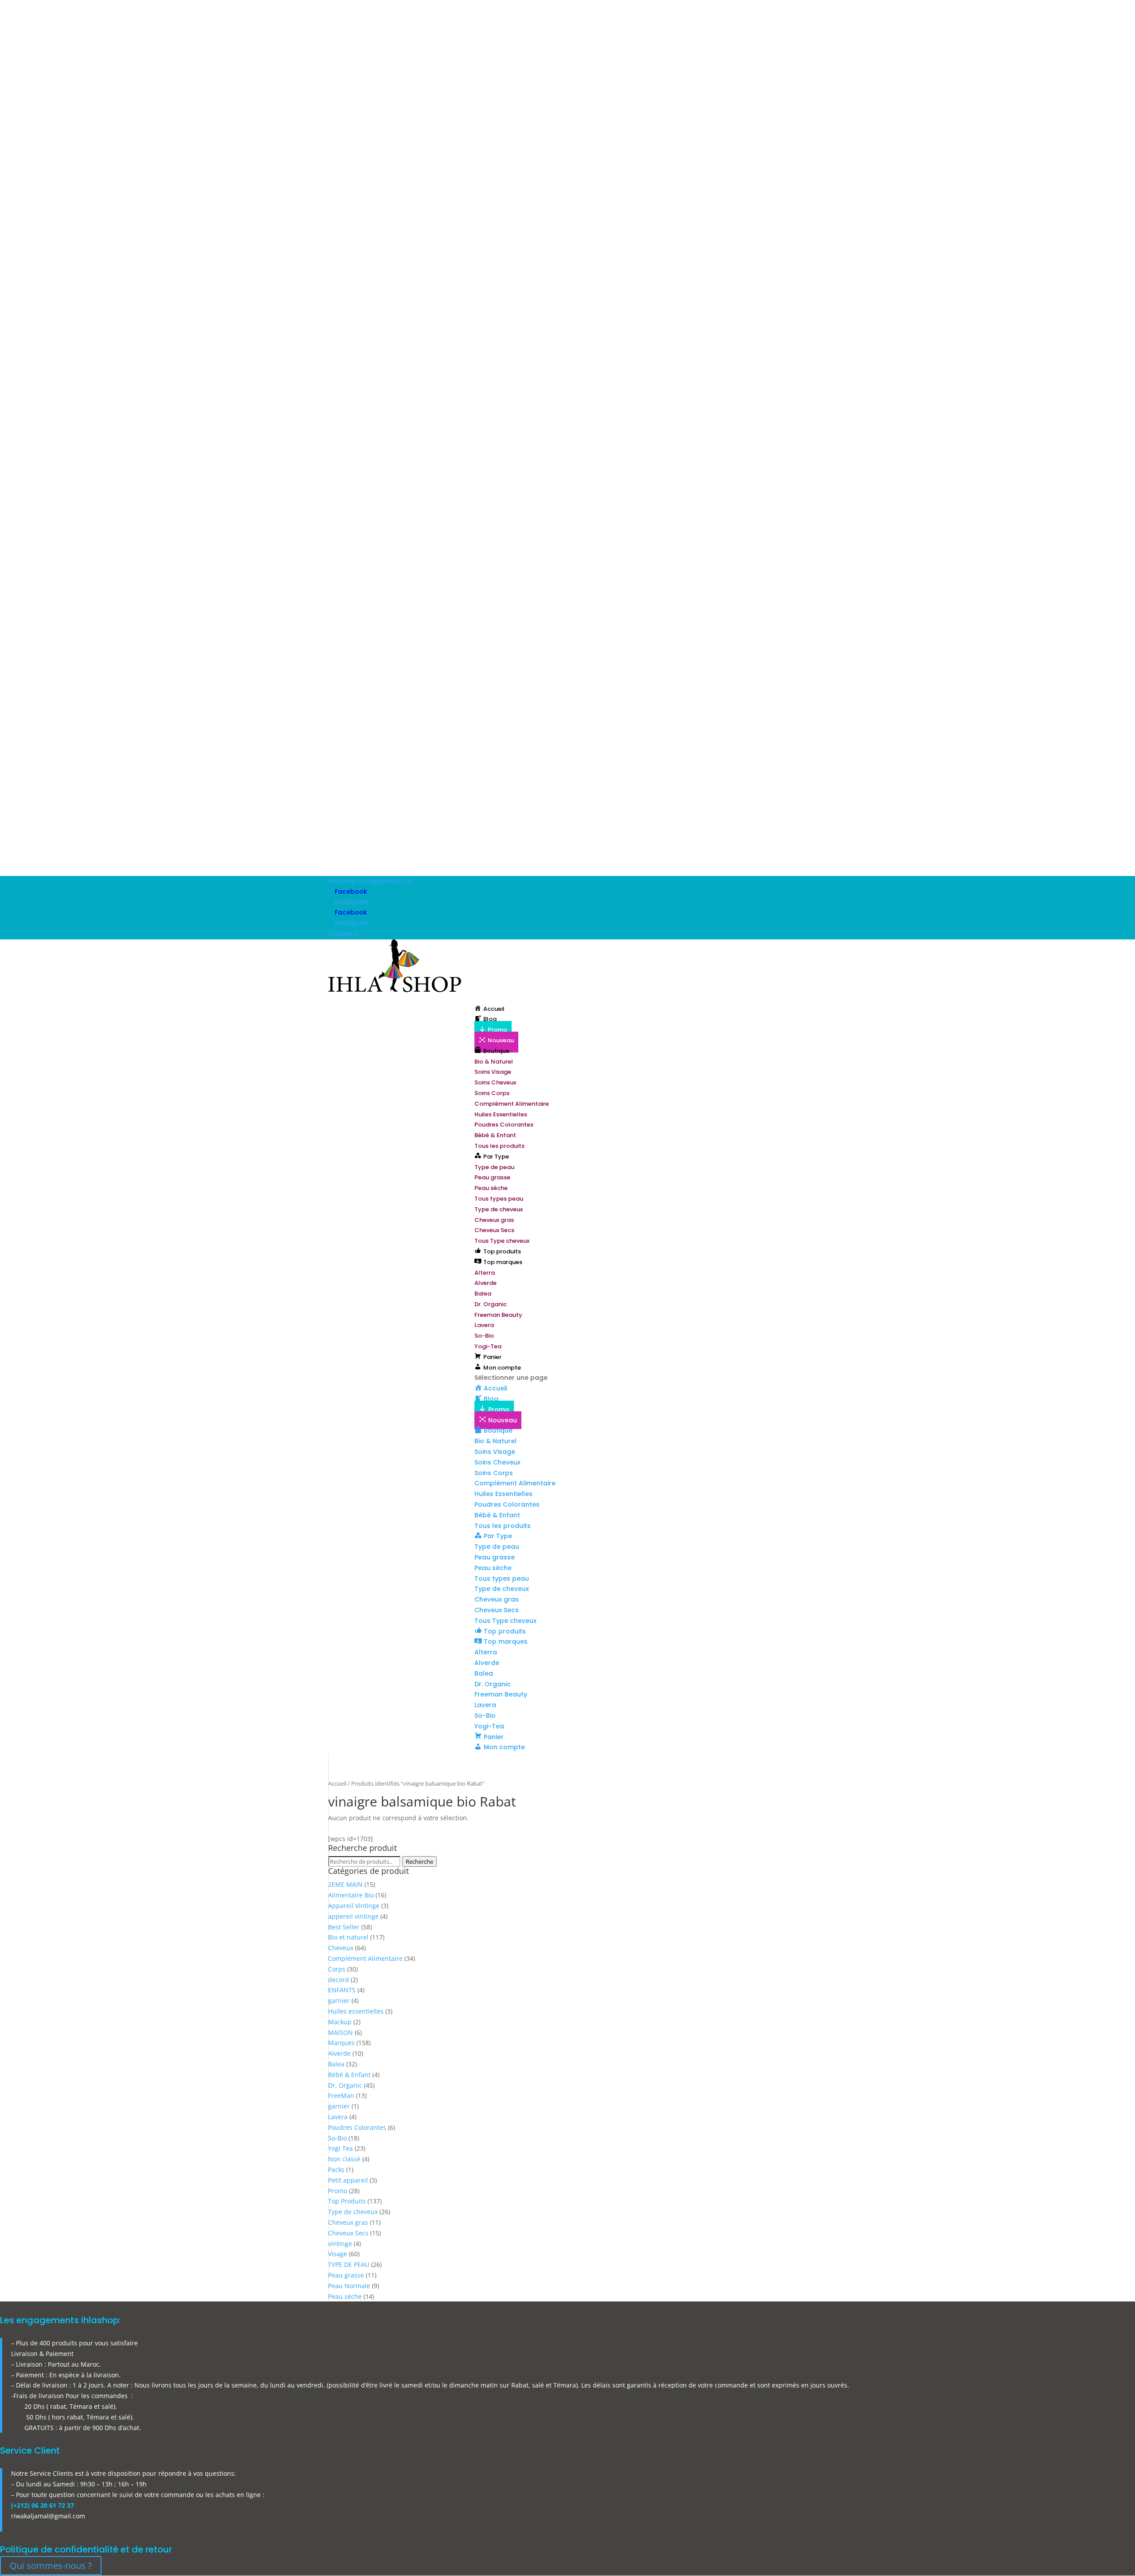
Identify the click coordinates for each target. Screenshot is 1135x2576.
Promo (338, 2191)
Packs (336, 2170)
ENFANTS (342, 1990)
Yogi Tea (340, 2148)
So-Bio (484, 1336)
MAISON (340, 2032)
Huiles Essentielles (501, 1114)
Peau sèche (491, 1188)
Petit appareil (348, 2180)
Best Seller (344, 1927)
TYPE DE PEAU (349, 2264)
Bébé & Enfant (495, 1135)
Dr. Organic (491, 1304)
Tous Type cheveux (502, 1241)
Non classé (344, 2159)
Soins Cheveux (495, 1082)
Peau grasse (492, 1177)
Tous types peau (499, 1199)
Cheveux (341, 1948)
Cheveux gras (494, 1220)
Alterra (485, 1273)
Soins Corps (492, 1093)
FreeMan (341, 2095)
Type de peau (494, 1167)
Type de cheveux (499, 1209)
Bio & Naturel (494, 1062)
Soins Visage (493, 1072)
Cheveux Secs (494, 1230)
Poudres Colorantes (504, 1125)
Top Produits (347, 2201)
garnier (339, 2001)
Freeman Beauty (498, 1315)
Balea (483, 1294)
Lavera (484, 1325)
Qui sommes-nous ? (51, 2566)
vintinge (340, 2244)
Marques (341, 2043)
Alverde (485, 1283)
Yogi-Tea (488, 1346)
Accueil (337, 1783)
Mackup (340, 2022)
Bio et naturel (348, 1937)
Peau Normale (349, 2286)
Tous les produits (499, 1146)
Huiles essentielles (356, 2011)
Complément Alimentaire (512, 1104)
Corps (337, 1969)
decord (339, 1980)
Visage (338, 2254)
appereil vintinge (353, 1916)
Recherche (419, 1861)
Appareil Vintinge (354, 1906)
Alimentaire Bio (351, 1895)
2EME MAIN (345, 1884)
